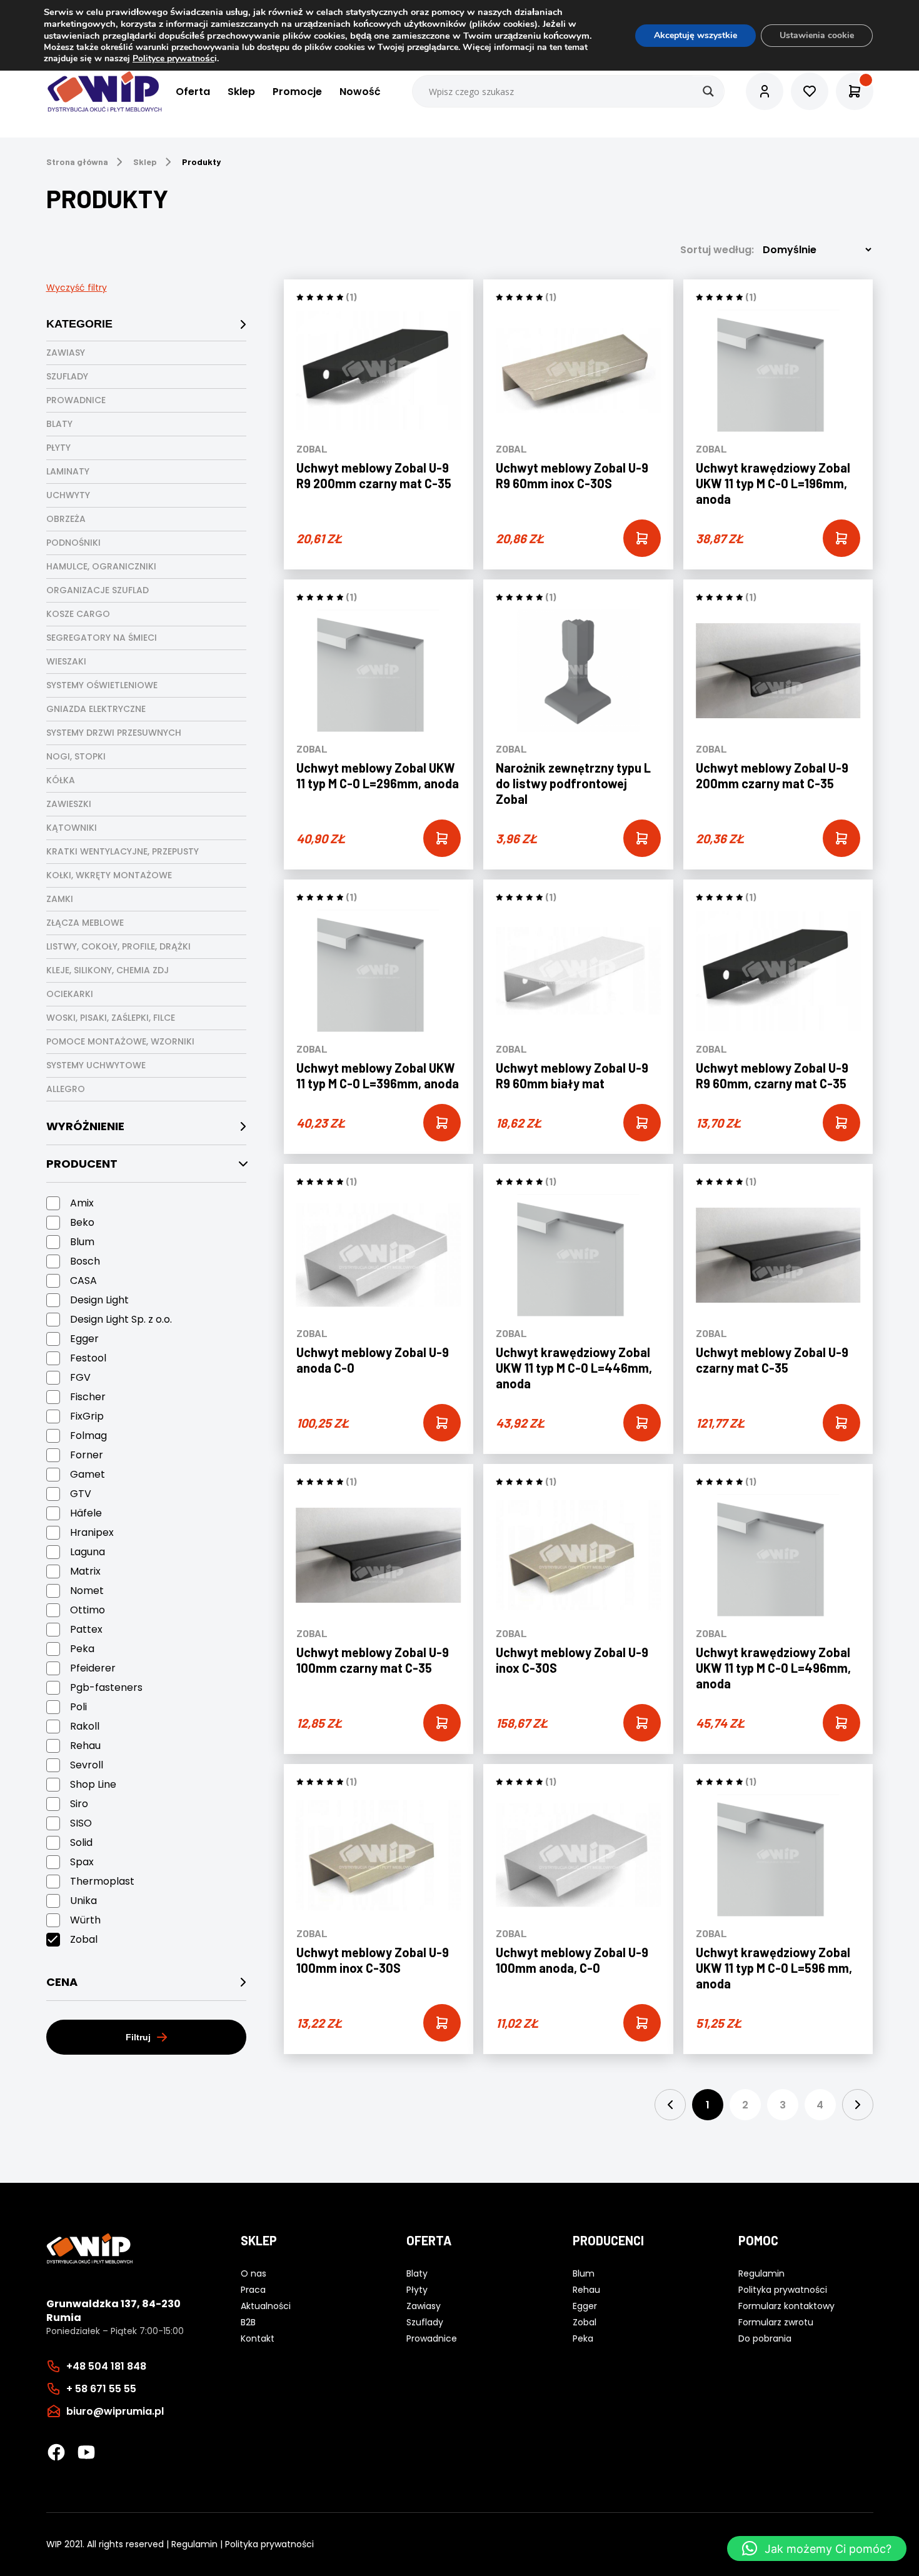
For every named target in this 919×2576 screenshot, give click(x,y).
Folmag (88, 1436)
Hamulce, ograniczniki (101, 566)
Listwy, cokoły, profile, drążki (118, 946)
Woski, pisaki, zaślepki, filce (111, 1018)
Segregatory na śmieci (102, 638)
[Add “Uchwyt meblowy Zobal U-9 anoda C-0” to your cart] (442, 1423)
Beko (82, 1222)
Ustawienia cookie (817, 35)
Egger (84, 1339)
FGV (80, 1377)
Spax (82, 1862)
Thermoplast (102, 1881)
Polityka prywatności (269, 2544)
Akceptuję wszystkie (696, 35)
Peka (82, 1649)
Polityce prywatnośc (173, 58)
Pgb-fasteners (106, 1687)
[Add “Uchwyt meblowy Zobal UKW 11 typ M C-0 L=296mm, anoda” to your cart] (442, 838)
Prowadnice (76, 400)
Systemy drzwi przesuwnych (114, 733)
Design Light (99, 1300)
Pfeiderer (93, 1668)
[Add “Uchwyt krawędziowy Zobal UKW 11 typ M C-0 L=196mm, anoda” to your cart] (841, 538)
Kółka (61, 780)
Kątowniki (72, 828)
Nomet (87, 1591)
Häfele (86, 1513)
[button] (817, 2548)
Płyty (58, 448)
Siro (79, 1804)
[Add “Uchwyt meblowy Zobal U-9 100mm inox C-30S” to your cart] (442, 2023)
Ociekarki (70, 994)
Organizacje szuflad (98, 590)
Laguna (88, 1552)
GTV (81, 1494)
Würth (85, 1920)
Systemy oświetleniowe (102, 685)
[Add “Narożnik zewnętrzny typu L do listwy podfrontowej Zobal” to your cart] (642, 838)
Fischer (88, 1397)
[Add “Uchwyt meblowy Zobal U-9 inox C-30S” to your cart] (642, 1723)
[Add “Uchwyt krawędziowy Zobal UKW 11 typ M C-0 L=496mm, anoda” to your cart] (841, 1723)
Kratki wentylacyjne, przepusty (123, 851)
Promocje (297, 92)
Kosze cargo (78, 614)
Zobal (84, 1939)
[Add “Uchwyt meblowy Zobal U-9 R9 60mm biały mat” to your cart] (642, 1123)
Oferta (193, 92)
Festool (88, 1358)
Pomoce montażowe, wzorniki (120, 1041)
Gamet (88, 1474)
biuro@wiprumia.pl (115, 2411)
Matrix (85, 1571)
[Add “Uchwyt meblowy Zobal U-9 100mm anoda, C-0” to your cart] (642, 2023)
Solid (81, 1842)
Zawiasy (66, 353)
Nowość (360, 92)
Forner (87, 1455)
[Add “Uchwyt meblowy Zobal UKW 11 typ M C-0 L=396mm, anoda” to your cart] (442, 1123)
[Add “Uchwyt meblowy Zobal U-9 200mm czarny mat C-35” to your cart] (841, 838)
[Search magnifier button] (708, 91)
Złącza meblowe (85, 923)
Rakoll (85, 1726)
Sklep (241, 92)
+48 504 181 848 (106, 2366)
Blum (82, 1242)
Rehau (85, 1746)
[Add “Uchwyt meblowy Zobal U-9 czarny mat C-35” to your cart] (841, 1423)
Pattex (86, 1629)
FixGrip (87, 1416)
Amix (82, 1203)
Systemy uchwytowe (96, 1065)
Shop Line (93, 1784)
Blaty (59, 424)
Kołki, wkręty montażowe (109, 875)
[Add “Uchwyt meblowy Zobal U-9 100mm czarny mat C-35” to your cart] (442, 1723)
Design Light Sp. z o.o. (121, 1319)
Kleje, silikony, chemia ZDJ (108, 970)
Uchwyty (68, 495)
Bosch (85, 1261)
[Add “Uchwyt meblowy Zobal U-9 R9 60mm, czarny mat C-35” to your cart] (841, 1123)
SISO (81, 1823)
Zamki (60, 899)
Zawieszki (69, 804)
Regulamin (194, 2544)
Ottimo (88, 1610)
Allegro (66, 1089)
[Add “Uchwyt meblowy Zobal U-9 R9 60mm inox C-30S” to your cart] (642, 538)
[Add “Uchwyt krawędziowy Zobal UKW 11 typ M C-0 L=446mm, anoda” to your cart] (642, 1423)
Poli (78, 1707)
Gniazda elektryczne (96, 709)
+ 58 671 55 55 (101, 2389)
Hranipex (92, 1532)
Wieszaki (66, 661)
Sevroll (87, 1765)
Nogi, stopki (76, 756)
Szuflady (67, 376)
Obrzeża (66, 519)
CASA (83, 1280)
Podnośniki (73, 543)
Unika (83, 1901)
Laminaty (68, 471)
